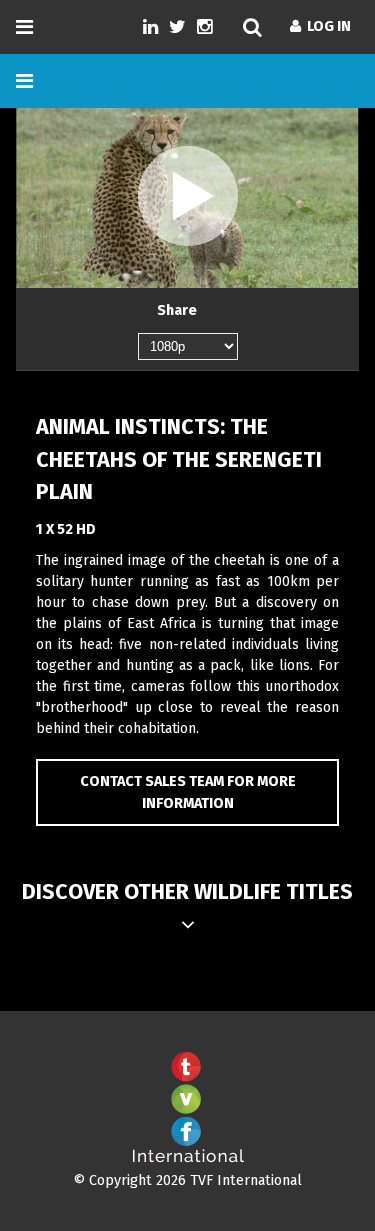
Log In (326, 26)
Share (177, 310)
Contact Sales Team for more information (188, 792)
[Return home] (188, 1158)
